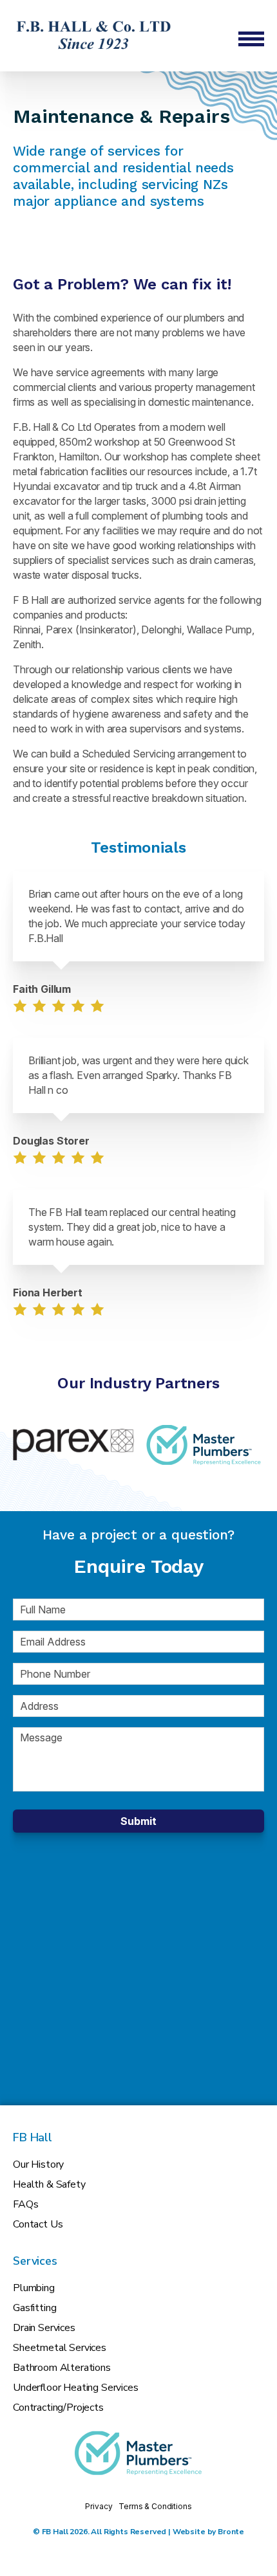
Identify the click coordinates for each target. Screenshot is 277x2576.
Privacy (99, 2506)
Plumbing (34, 2288)
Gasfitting (34, 2308)
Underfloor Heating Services (76, 2388)
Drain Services (44, 2328)
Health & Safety (49, 2184)
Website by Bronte (208, 2532)
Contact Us (38, 2224)
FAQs (25, 2204)
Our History (38, 2164)
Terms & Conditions (155, 2506)
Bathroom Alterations (62, 2368)
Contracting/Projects (58, 2408)
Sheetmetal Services (60, 2348)
